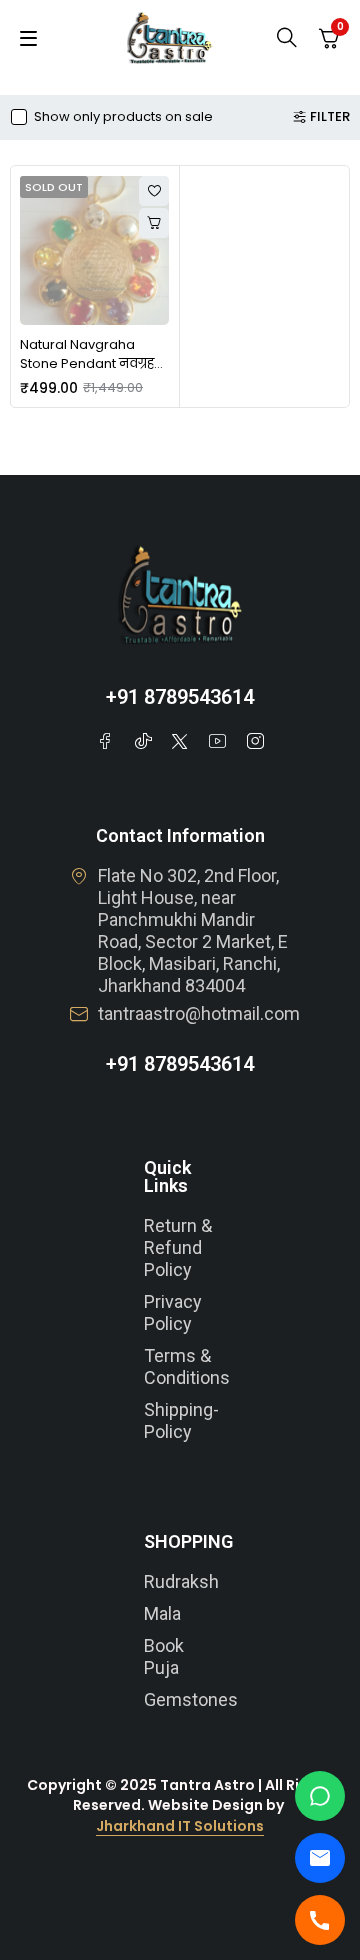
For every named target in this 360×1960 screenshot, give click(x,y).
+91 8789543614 (180, 697)
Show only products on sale (123, 117)
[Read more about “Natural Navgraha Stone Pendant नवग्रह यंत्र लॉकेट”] (154, 223)
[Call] (320, 1920)
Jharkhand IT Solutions (180, 1826)
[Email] (320, 1858)
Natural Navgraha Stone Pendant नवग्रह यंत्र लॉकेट (87, 364)
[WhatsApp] (320, 1796)
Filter (330, 117)
